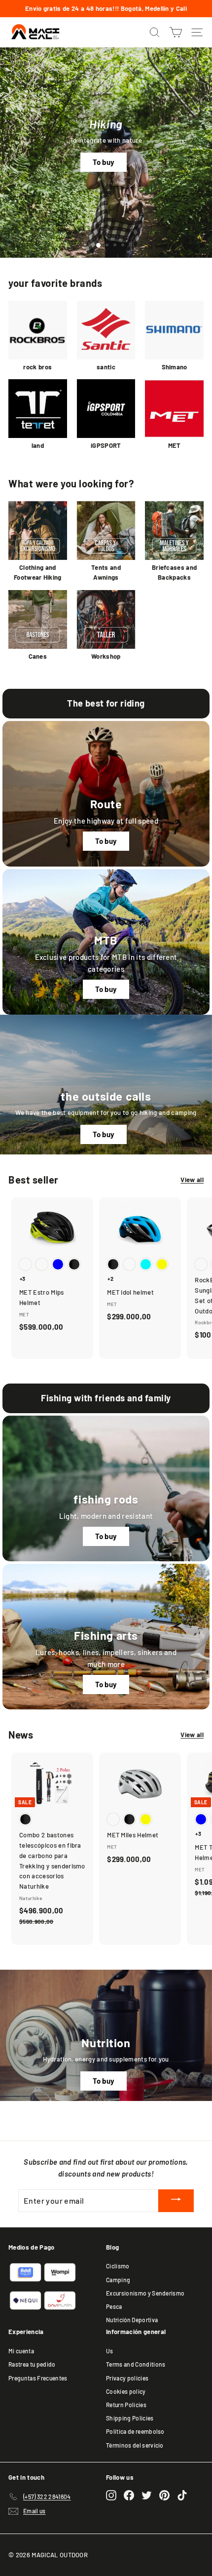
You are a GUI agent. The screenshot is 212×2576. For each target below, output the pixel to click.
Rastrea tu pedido (32, 2364)
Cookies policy (126, 2391)
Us (110, 2351)
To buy (104, 162)
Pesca (114, 2306)
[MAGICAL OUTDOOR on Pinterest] (164, 2495)
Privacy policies (127, 2378)
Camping (118, 2280)
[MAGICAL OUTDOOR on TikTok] (182, 2495)
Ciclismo (118, 2266)
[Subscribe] (176, 2200)
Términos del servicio (135, 2445)
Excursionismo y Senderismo (145, 2293)
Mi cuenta (21, 2351)
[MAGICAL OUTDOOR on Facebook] (129, 2495)
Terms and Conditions (136, 2364)
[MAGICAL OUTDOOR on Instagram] (111, 2495)
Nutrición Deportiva (132, 2320)
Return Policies (126, 2405)
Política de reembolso (135, 2431)
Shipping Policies (130, 2418)
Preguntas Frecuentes (38, 2378)
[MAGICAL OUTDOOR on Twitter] (147, 2495)
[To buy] (106, 942)
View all (192, 1180)
